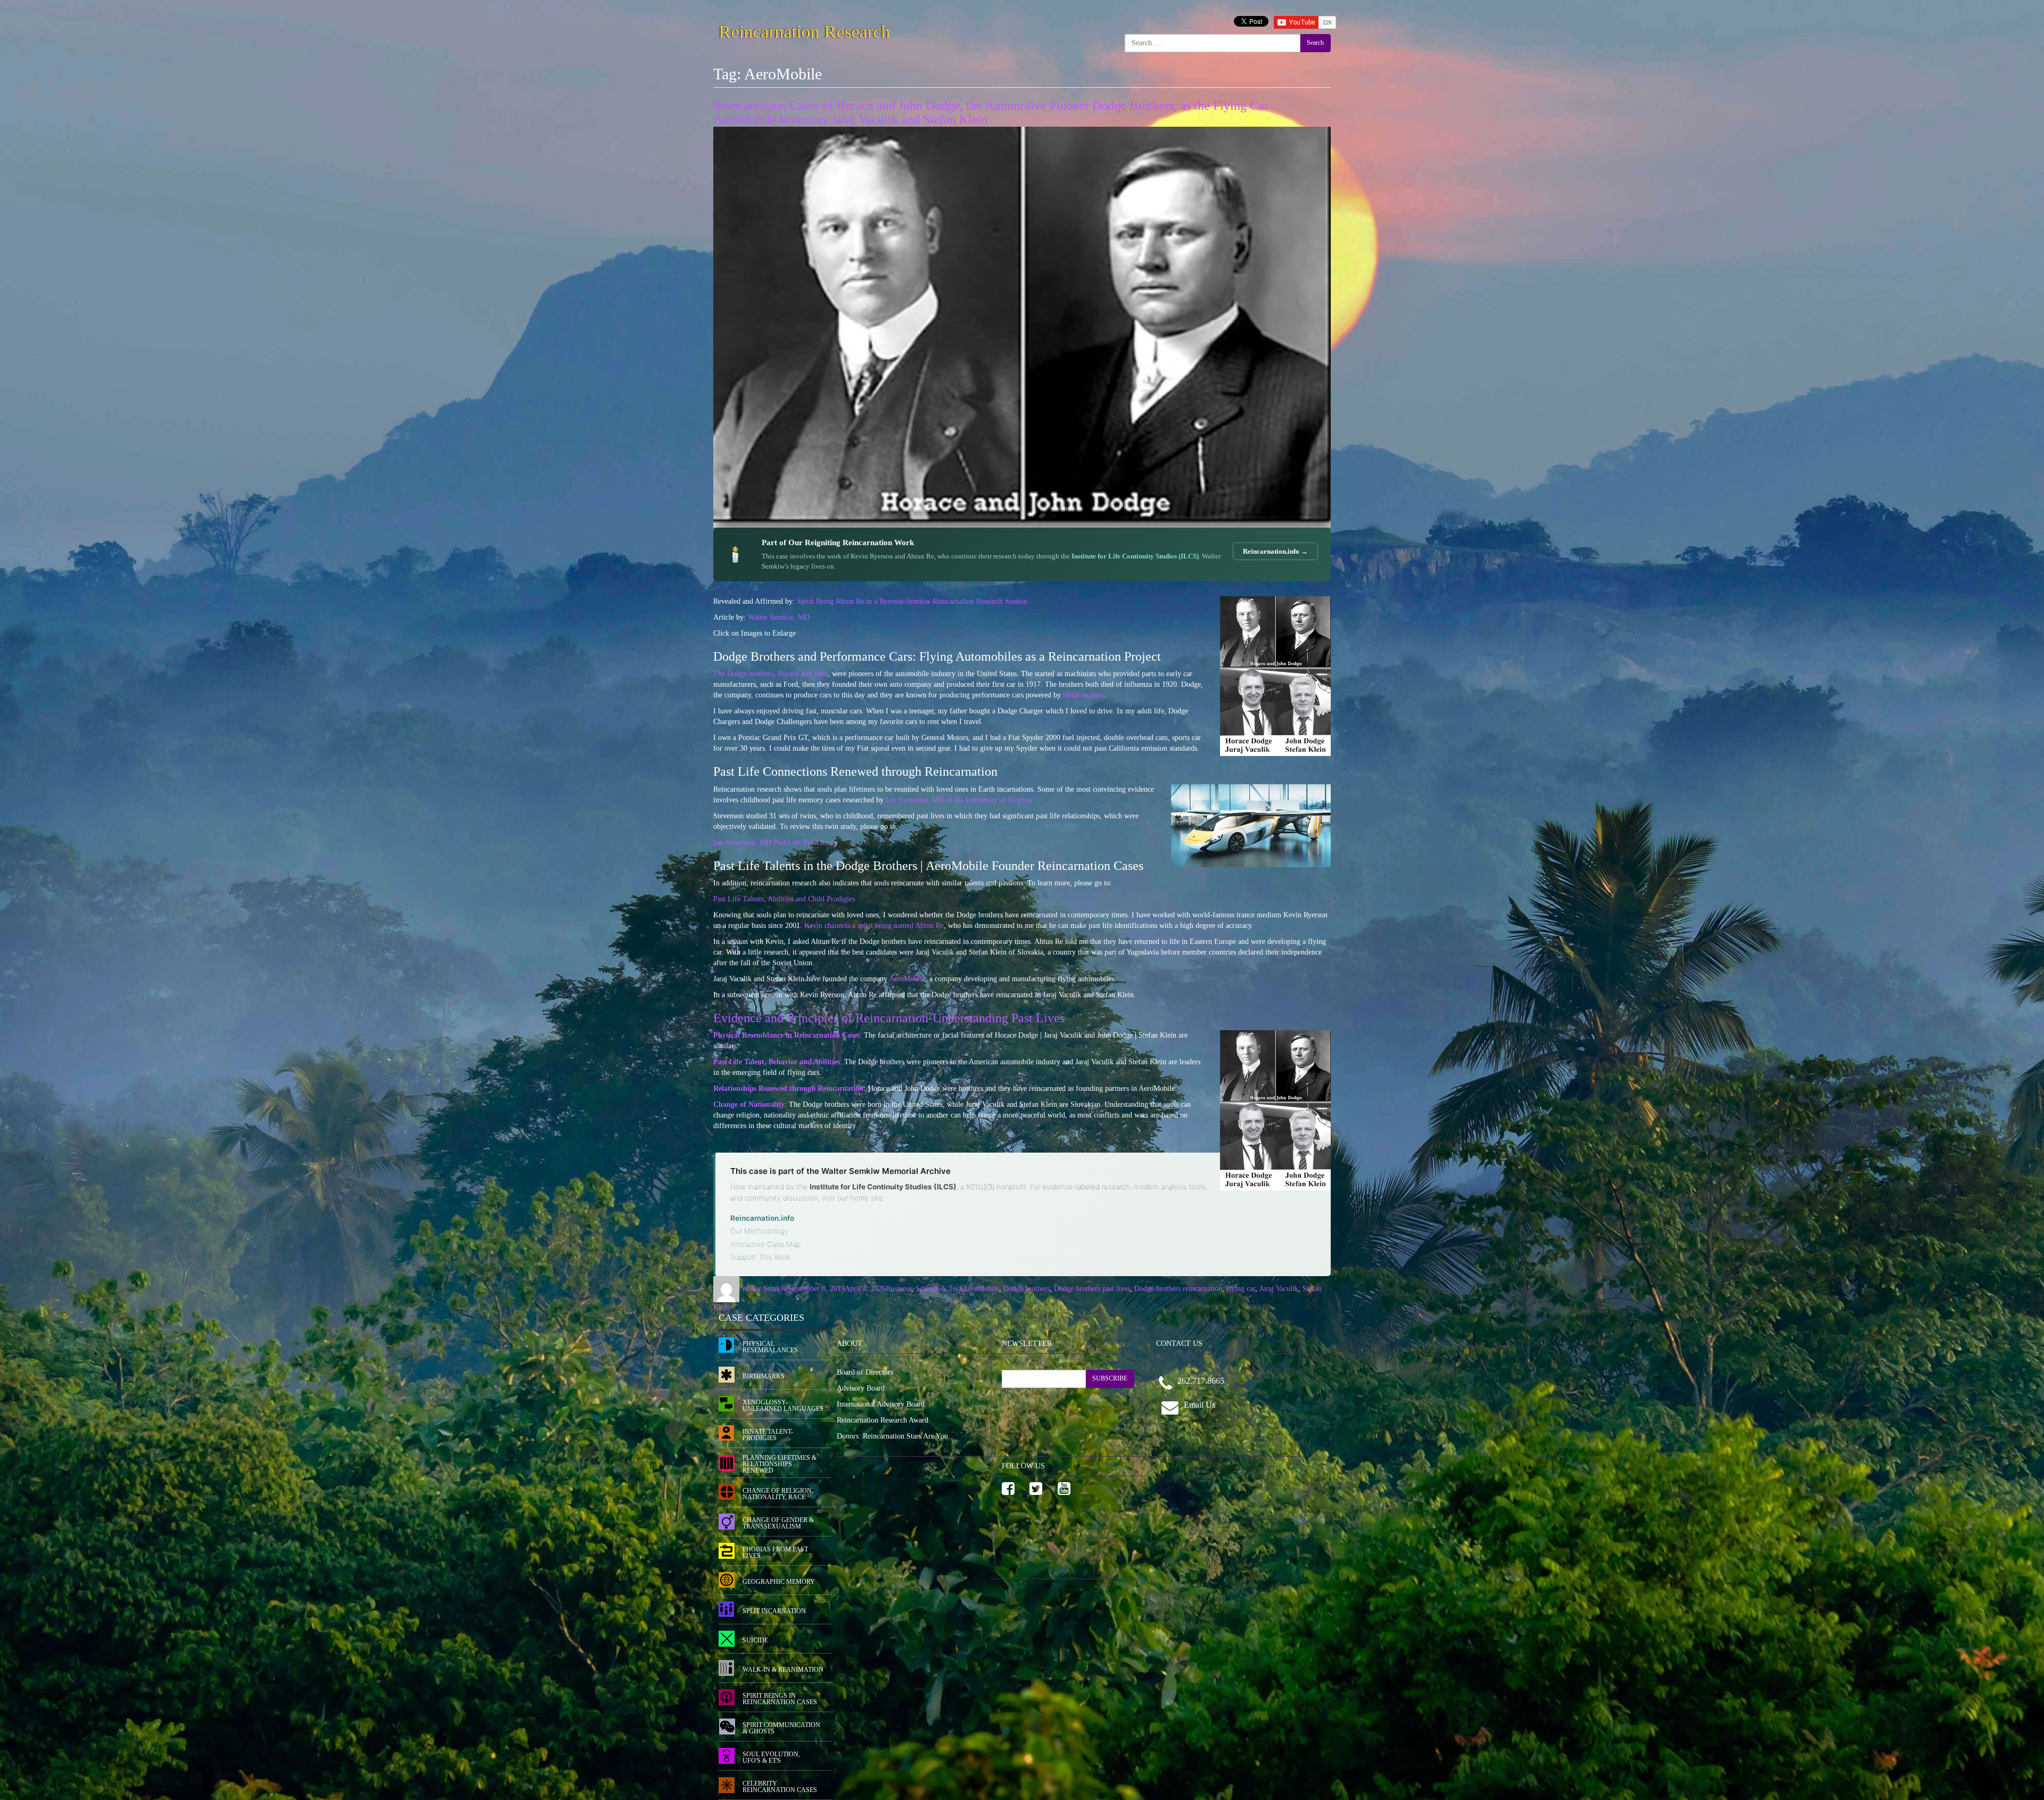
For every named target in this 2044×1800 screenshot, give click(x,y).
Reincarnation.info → (1275, 551)
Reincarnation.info (762, 1218)
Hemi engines (1083, 695)
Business (899, 1289)
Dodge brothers (1027, 1289)
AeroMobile (907, 979)
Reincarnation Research (804, 30)
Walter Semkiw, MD (779, 617)
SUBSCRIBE (1110, 1378)
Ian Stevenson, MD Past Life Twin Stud (774, 843)
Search (1315, 43)
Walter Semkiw (765, 1289)
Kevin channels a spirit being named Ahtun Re (874, 926)
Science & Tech (939, 1289)
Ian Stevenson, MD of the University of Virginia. (960, 800)
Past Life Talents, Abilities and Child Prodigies (784, 899)
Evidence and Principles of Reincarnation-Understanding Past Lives (889, 1018)
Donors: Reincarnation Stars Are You (892, 1436)
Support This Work (760, 1257)
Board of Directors (865, 1372)
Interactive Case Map (765, 1244)
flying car (1241, 1289)
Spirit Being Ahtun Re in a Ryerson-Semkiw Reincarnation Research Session (912, 601)
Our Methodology (759, 1231)
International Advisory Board (881, 1404)
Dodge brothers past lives (1092, 1289)
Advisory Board (861, 1388)
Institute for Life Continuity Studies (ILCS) (1135, 556)
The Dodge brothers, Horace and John (770, 674)
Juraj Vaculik (1279, 1289)
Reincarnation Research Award (883, 1420)
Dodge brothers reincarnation (1178, 1289)
